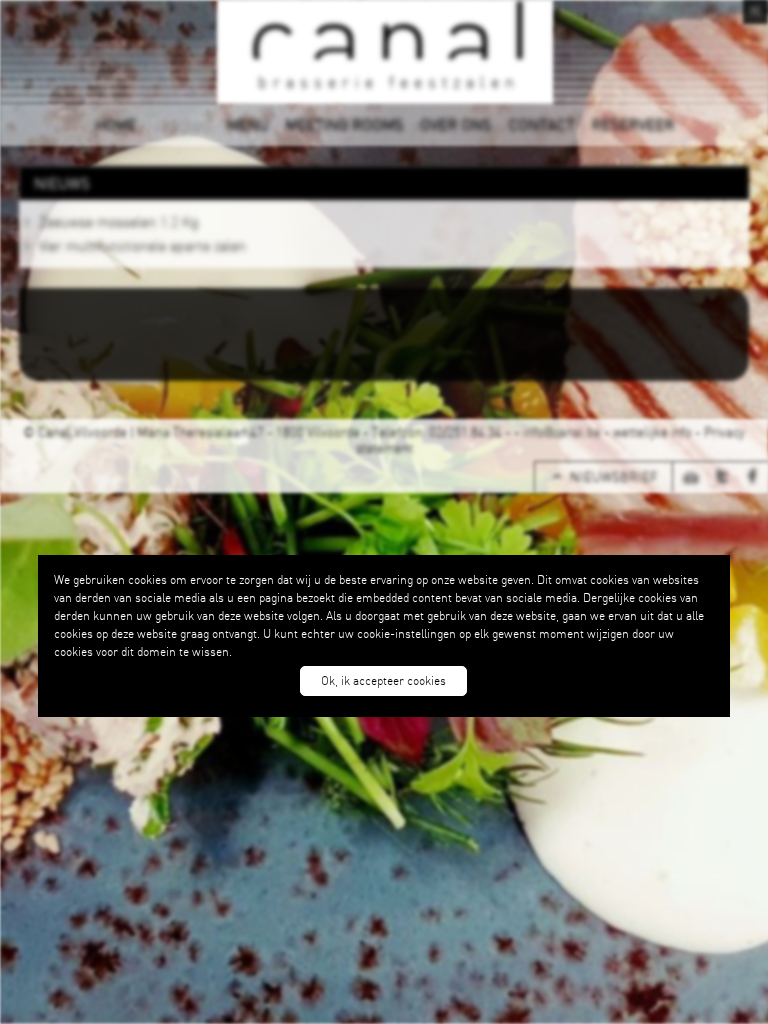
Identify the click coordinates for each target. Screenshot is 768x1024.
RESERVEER (632, 124)
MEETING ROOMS (344, 124)
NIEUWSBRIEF (613, 477)
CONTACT (541, 124)
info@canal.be (562, 432)
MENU (247, 124)
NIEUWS (181, 124)
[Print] (697, 477)
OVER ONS (455, 124)
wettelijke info (652, 432)
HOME (115, 124)
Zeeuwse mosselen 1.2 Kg (119, 221)
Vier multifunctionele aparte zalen (142, 245)
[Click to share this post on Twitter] (728, 477)
